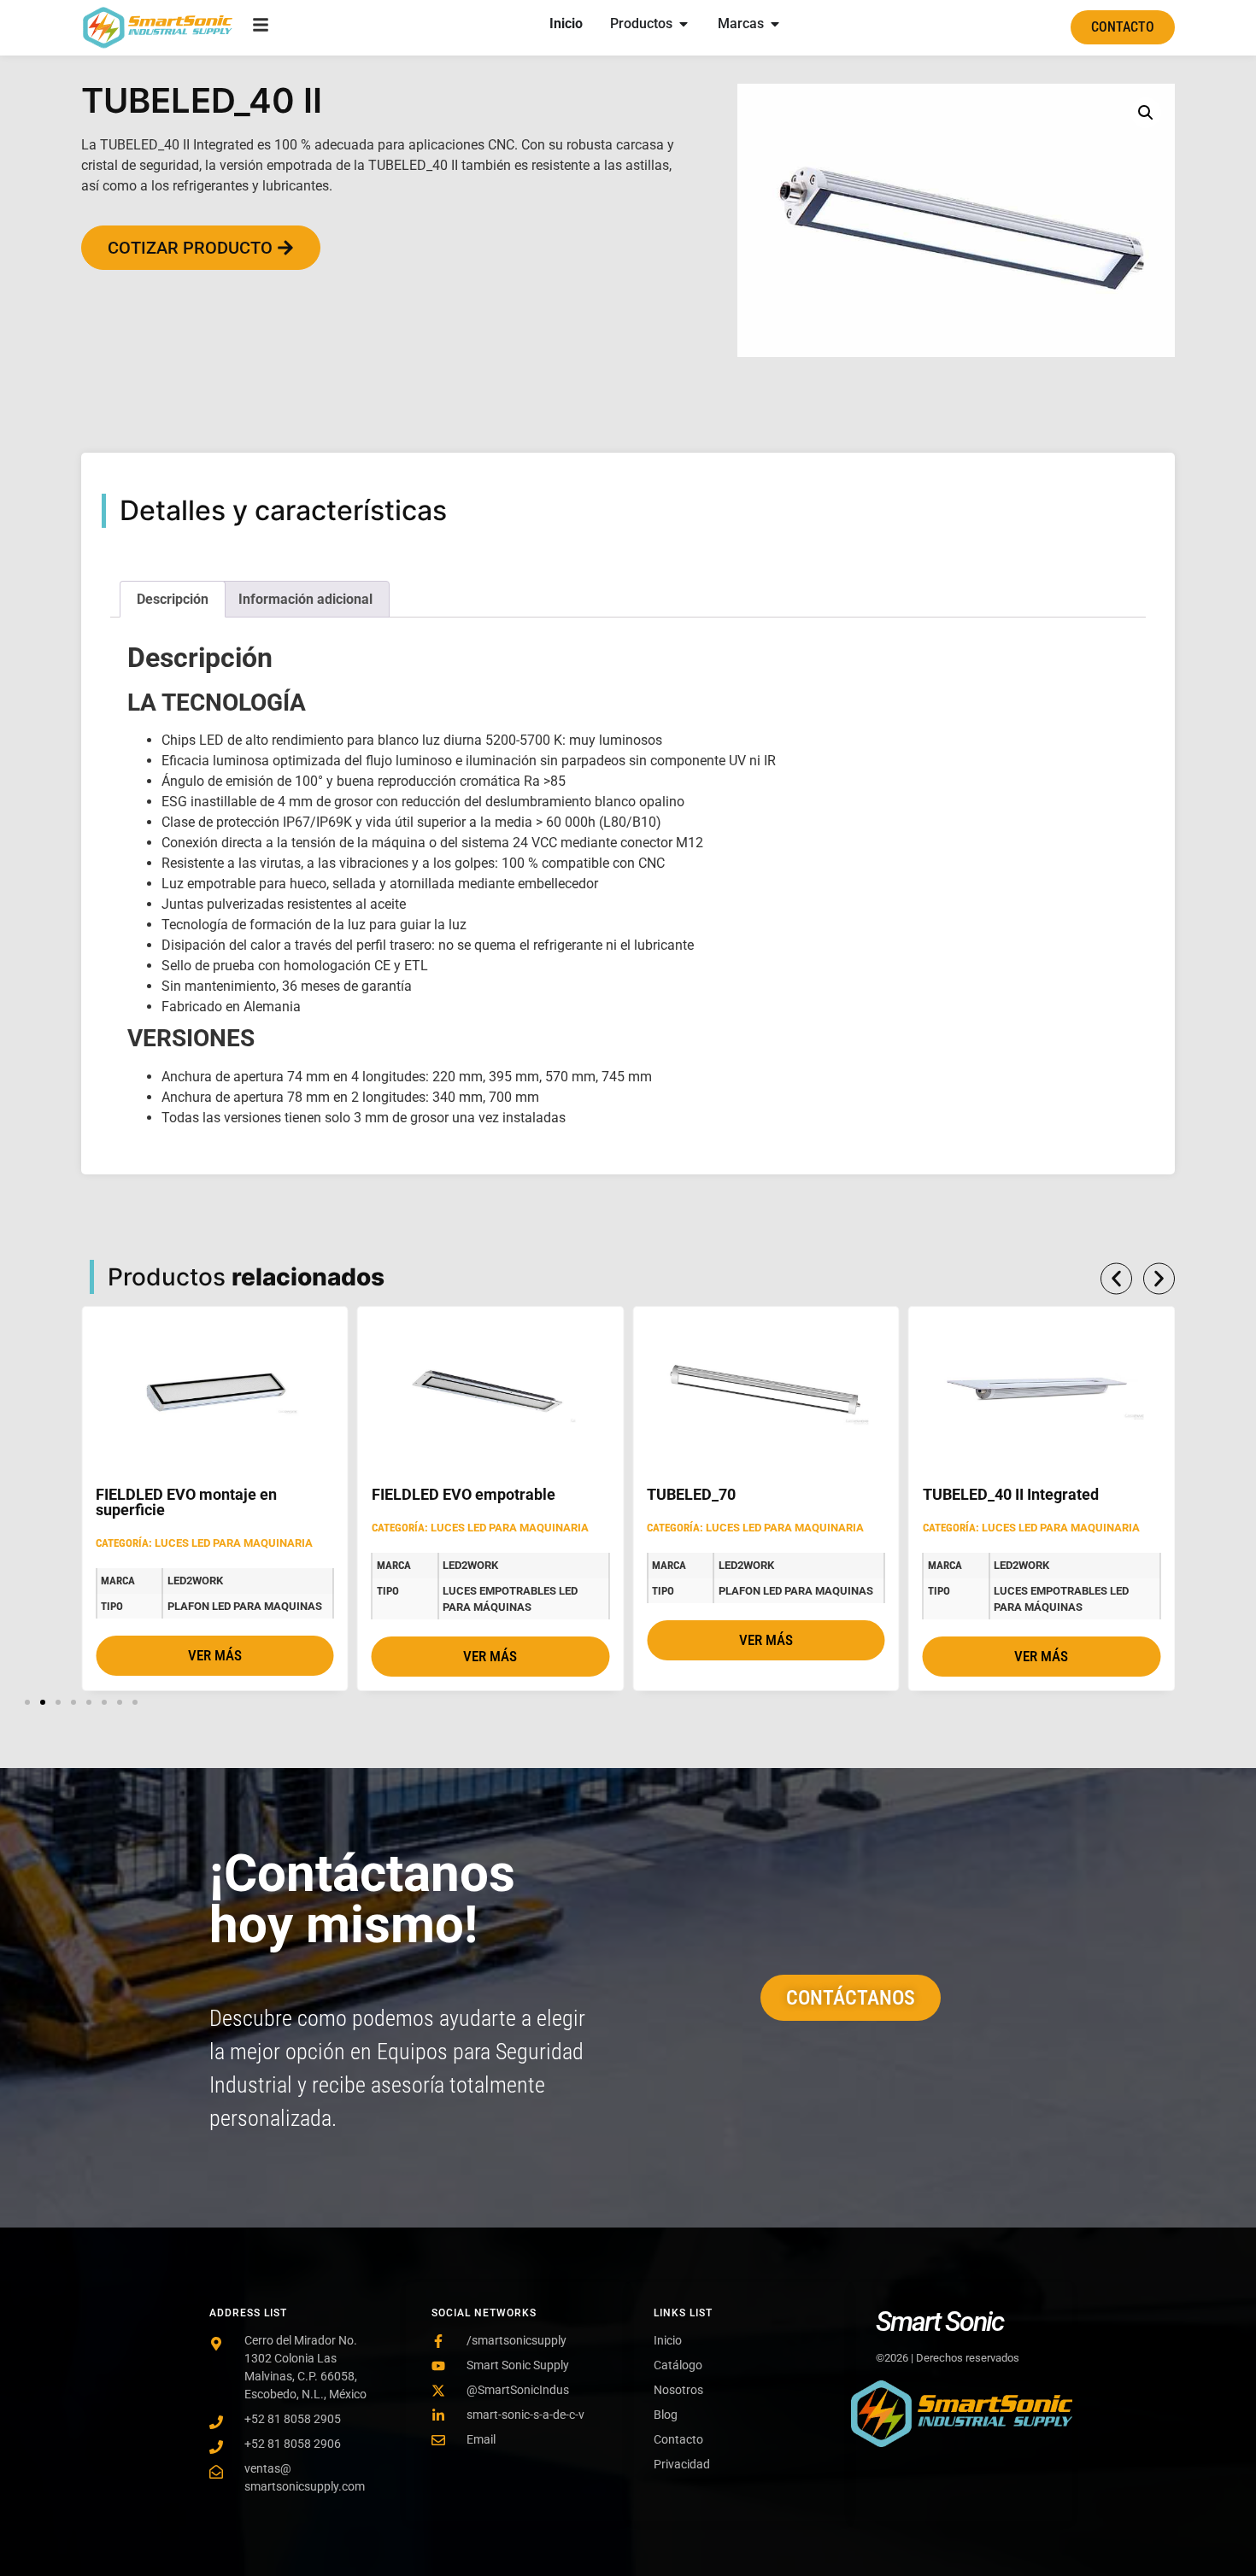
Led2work (195, 1581)
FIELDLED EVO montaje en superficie (186, 1502)
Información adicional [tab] (305, 599)
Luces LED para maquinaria (234, 1543)
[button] (1146, 113)
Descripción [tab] (173, 599)
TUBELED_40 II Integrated (1011, 1494)
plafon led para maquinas (245, 1606)
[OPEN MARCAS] (775, 24)
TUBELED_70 (691, 1494)
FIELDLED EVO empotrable (464, 1494)
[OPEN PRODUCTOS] (684, 24)
